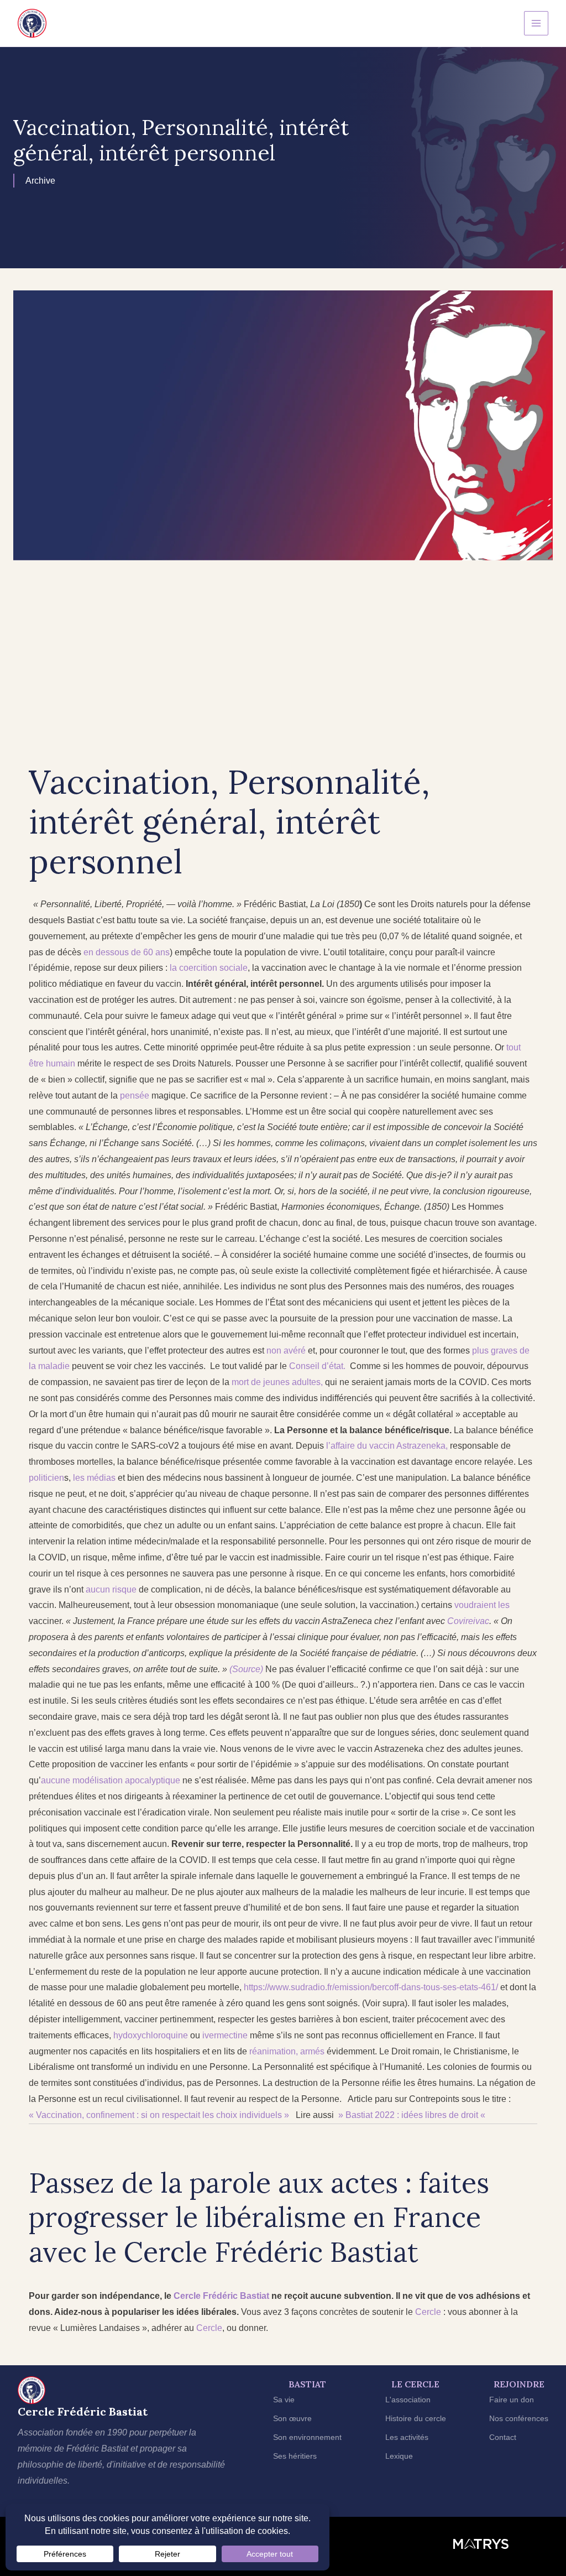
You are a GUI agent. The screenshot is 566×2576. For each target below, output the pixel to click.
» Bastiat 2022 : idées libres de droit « (412, 2115)
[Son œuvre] (292, 2419)
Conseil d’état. (317, 1366)
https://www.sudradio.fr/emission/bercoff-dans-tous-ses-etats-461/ (371, 1987)
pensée (133, 1096)
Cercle (187, 2296)
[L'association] (408, 2400)
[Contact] (503, 2437)
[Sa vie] (284, 2400)
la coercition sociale (209, 968)
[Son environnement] (307, 2437)
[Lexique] (399, 2456)
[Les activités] (407, 2437)
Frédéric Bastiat (236, 2296)
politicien (46, 1478)
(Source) (247, 1669)
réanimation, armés (287, 2051)
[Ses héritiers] (295, 2456)
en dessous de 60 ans (127, 952)
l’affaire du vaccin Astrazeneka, (387, 1446)
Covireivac (468, 1621)
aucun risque (112, 1589)
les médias (94, 1478)
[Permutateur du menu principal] (536, 23)
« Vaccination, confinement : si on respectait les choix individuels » (159, 2115)
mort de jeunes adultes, (277, 1382)
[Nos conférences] (519, 2419)
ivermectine (225, 2035)
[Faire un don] (512, 2400)
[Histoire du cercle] (416, 2419)
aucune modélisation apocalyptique (111, 1780)
